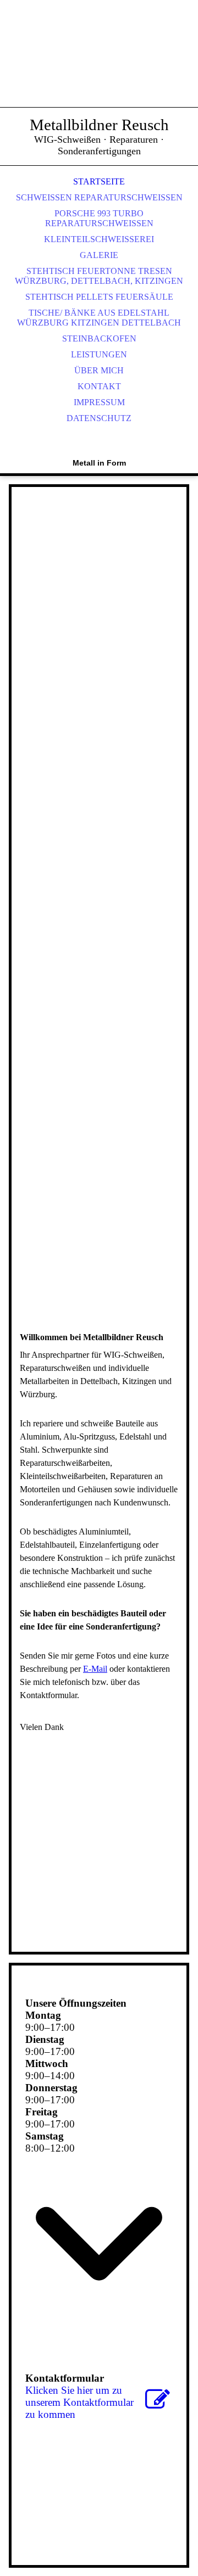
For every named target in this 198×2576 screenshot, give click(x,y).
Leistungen (99, 354)
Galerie (99, 255)
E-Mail (95, 1669)
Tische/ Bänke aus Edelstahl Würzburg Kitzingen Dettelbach (99, 318)
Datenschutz (99, 418)
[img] (99, 66)
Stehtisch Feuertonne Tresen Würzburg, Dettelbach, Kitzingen (99, 276)
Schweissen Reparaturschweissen (99, 197)
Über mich (99, 370)
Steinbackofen (99, 338)
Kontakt (99, 386)
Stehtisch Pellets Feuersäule (99, 297)
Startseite (99, 181)
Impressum (99, 402)
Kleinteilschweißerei (99, 239)
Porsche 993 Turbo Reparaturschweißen (99, 218)
